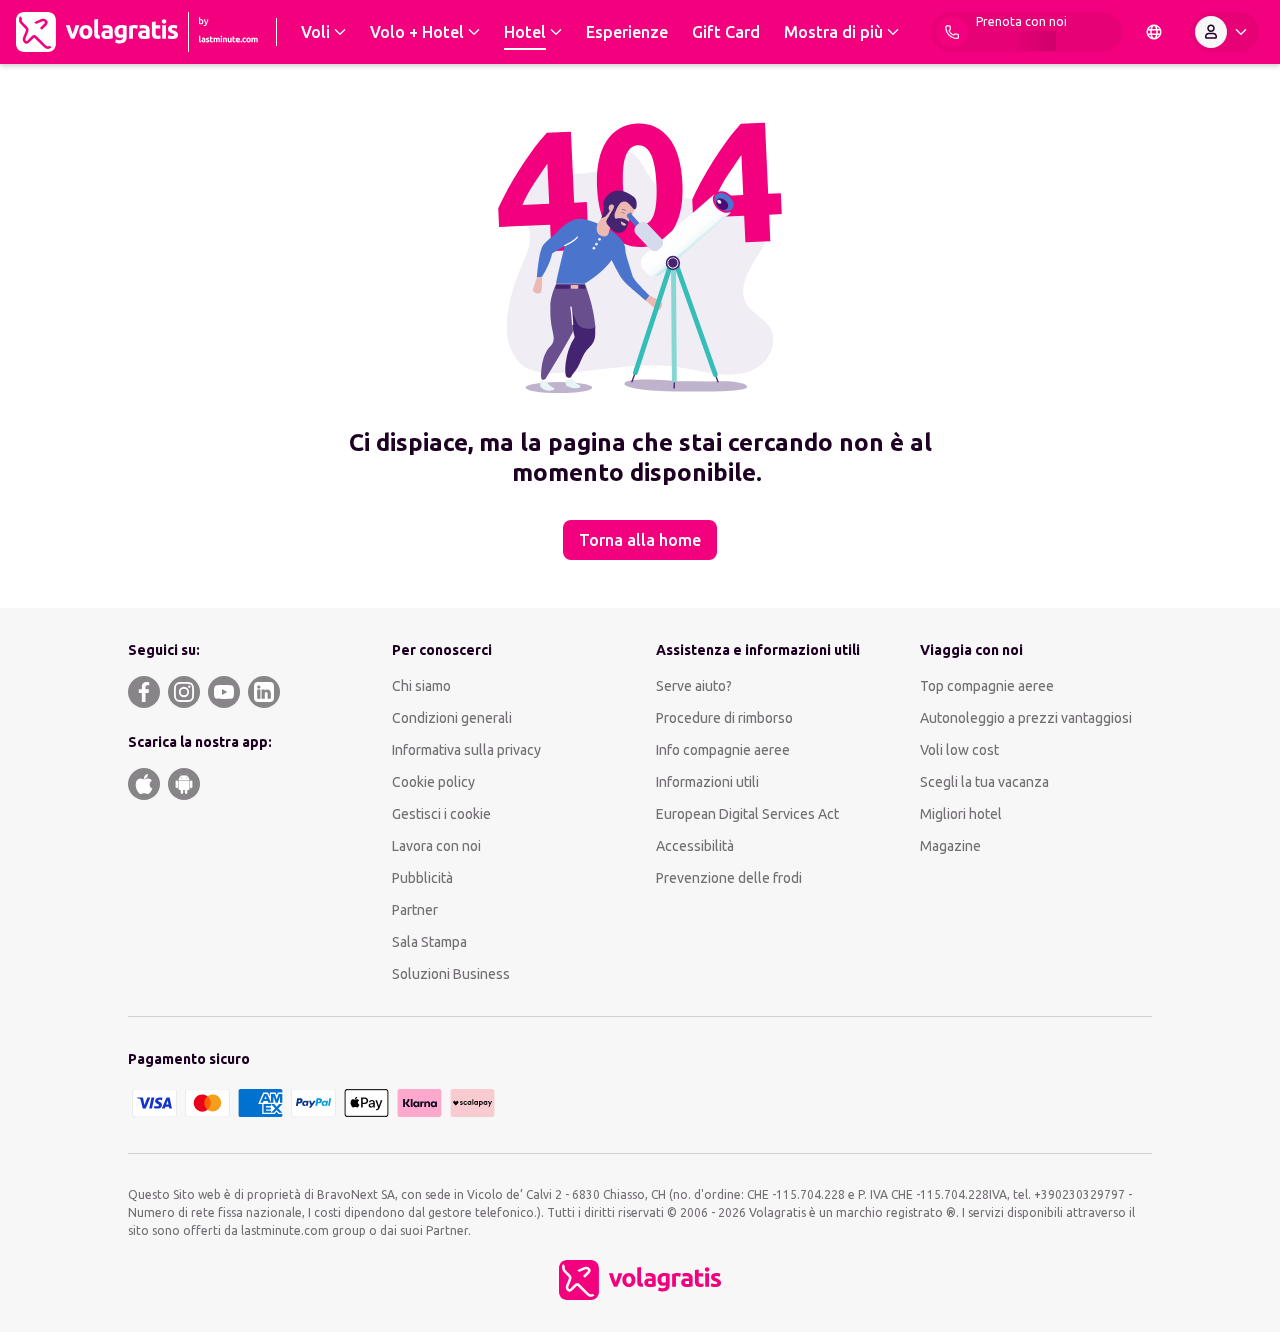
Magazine (950, 846)
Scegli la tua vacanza (984, 782)
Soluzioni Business (451, 974)
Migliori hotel (961, 814)
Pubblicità (422, 878)
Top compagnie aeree (987, 686)
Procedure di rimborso (724, 718)
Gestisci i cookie (441, 814)
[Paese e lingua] (1154, 32)
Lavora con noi (436, 846)
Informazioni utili (707, 782)
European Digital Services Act (747, 814)
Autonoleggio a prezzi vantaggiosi (1026, 718)
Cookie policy (433, 782)
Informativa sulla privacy (466, 750)
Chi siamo (421, 686)
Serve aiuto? (694, 686)
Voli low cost (959, 750)
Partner (415, 910)
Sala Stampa (429, 942)
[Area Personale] (1225, 32)
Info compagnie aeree (723, 750)
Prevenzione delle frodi (729, 878)
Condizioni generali (452, 718)
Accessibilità (695, 846)
